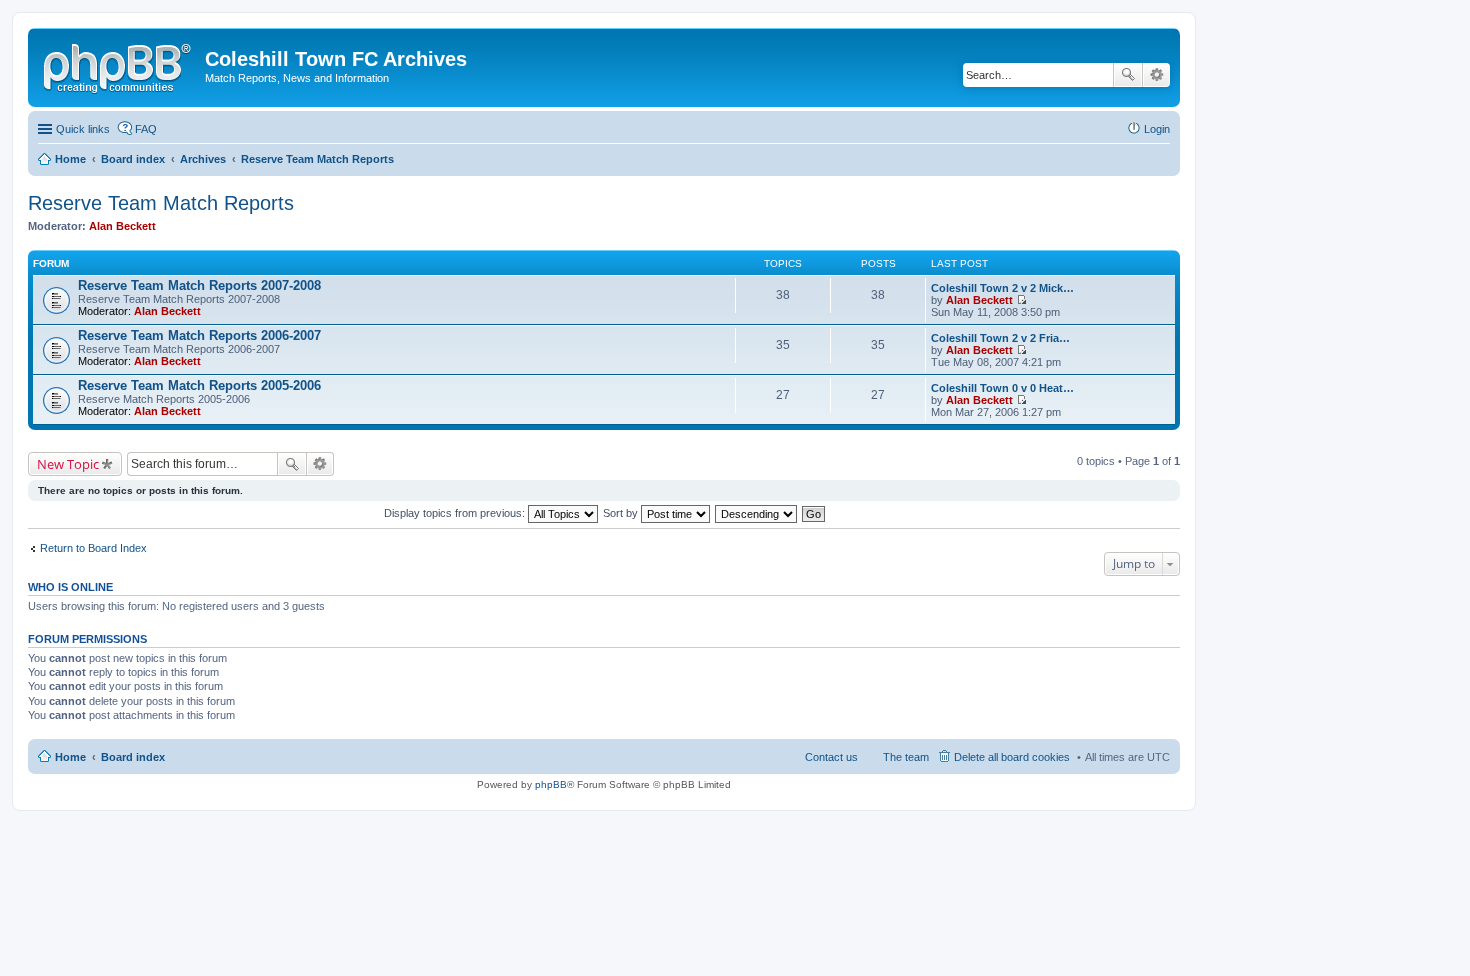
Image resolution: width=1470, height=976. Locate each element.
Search (1128, 75)
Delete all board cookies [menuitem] (1012, 757)
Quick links (83, 129)
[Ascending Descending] (757, 513)
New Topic (68, 464)
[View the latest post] (1021, 300)
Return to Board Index (93, 548)
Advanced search (1156, 75)
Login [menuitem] (1157, 129)
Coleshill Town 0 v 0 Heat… (1002, 388)
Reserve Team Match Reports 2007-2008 (199, 285)
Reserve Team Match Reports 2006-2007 (199, 335)
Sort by (622, 513)
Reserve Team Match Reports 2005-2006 (199, 385)
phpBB (551, 784)
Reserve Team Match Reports (161, 203)
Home (70, 757)
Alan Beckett (122, 226)
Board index (133, 757)
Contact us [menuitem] (831, 757)
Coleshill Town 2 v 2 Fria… (1000, 338)
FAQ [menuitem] (146, 129)
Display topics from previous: (456, 513)
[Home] (119, 65)
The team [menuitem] (906, 757)
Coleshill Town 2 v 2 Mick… (1002, 288)
